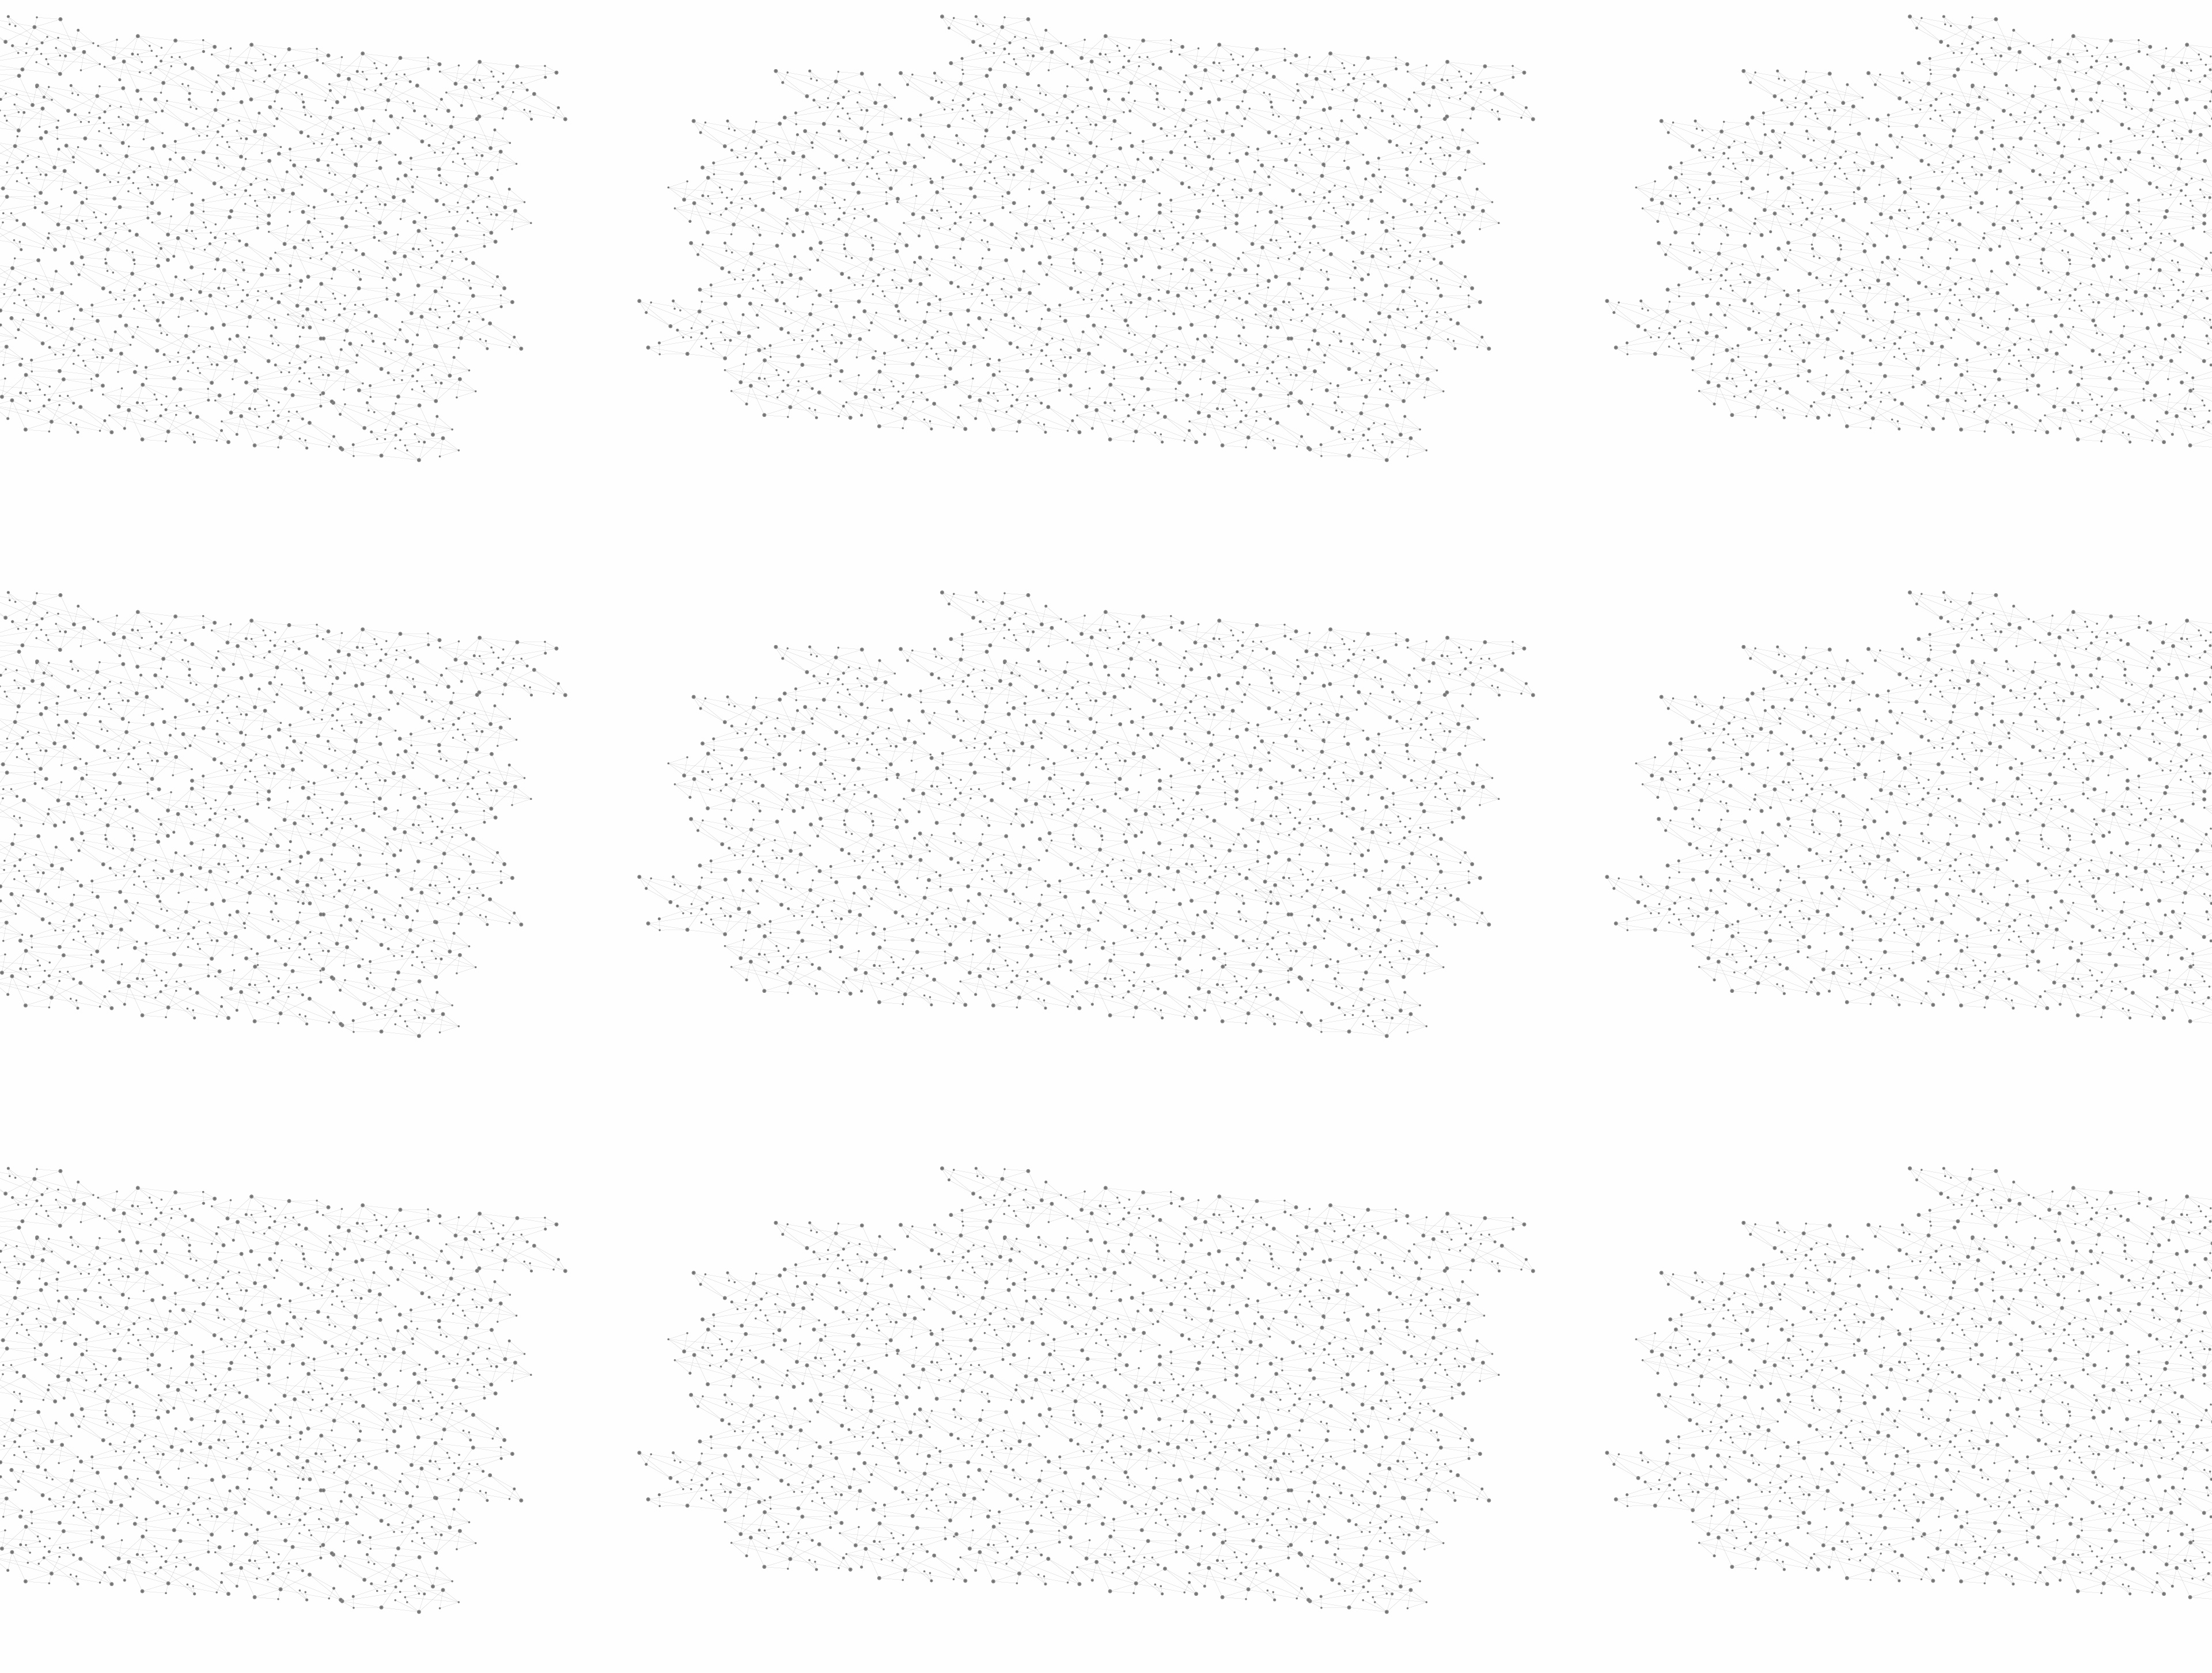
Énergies (880, 294)
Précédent (1005, 1475)
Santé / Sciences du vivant (904, 444)
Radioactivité (892, 365)
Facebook (1304, 1550)
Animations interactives (883, 234)
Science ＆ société (1237, 219)
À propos (899, 24)
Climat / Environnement (898, 391)
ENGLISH (1362, 24)
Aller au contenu (1219, 59)
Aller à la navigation (1281, 59)
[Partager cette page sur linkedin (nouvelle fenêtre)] (1236, 353)
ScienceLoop (887, 619)
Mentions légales (867, 1549)
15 (1241, 1475)
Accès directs (1284, 24)
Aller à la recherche (1347, 59)
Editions (872, 516)
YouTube (1344, 1550)
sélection (1007, 927)
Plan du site (1063, 1549)
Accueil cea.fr (1333, 136)
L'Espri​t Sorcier (1126, 721)
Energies (1121, 219)
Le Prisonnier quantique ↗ (889, 654)
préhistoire (1167, 893)
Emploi (1233, 24)
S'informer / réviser (967, 150)
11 (1160, 1475)
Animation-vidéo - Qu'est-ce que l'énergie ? (1065, 802)
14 (1221, 1475)
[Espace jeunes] (950, 103)
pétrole (1113, 893)
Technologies (893, 488)
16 (1261, 1475)
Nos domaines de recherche (984, 24)
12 (1180, 1475)
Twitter (1317, 1550)
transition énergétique (1040, 909)
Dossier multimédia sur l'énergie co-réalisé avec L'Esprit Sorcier (1100, 847)
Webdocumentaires (903, 593)
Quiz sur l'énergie (1022, 836)
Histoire (1288, 219)
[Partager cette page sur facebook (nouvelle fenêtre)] (1183, 339)
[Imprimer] (995, 339)
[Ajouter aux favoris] (1053, 339)
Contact (1219, 137)
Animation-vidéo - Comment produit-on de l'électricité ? (1085, 813)
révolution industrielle (1202, 909)
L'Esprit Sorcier (1072, 219)
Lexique (1227, 1549)
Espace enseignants (1154, 137)
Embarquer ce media (1335, 688)
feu (1349, 909)
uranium (1065, 893)
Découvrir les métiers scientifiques (1211, 150)
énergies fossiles (1305, 893)
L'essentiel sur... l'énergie (1035, 824)
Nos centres (1185, 24)
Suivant (1352, 1475)
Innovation (1071, 24)
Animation (1019, 219)
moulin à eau (1298, 909)
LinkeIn (1357, 1550)
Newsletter (1272, 1550)
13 (1200, 1475)
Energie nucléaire (1171, 219)
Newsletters (1082, 137)
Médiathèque (1270, 137)
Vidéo (984, 219)
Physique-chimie (902, 417)
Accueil (882, 198)
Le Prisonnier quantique (1429, 135)
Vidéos (971, 198)
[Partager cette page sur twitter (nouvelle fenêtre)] (1060, 353)
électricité (1228, 893)
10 (1141, 1475)
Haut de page (2082, 1442)
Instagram (1331, 1550)
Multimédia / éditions (1071, 150)
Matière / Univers (904, 470)
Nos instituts (1127, 24)
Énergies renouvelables (895, 338)
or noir (1122, 909)
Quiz (861, 542)
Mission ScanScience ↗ (896, 697)
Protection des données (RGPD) (970, 1549)
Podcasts (876, 568)
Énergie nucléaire (905, 312)
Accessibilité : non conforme (1149, 1549)
